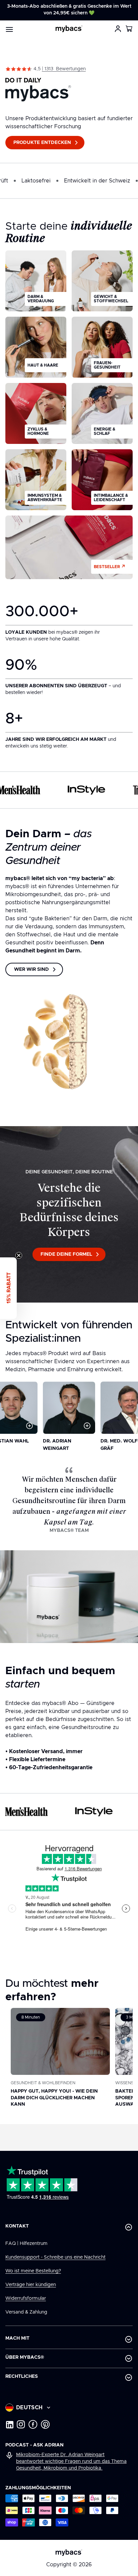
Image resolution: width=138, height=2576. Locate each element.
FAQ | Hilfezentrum (26, 2244)
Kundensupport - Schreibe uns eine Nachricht (55, 2257)
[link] (69, 69)
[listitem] (36, 281)
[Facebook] (33, 2424)
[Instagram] (21, 2424)
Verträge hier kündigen (31, 2285)
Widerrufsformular (26, 2298)
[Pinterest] (45, 2424)
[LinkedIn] (9, 2424)
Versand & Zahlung (26, 2312)
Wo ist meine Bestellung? (33, 2271)
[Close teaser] (19, 1255)
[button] (129, 29)
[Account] (118, 29)
